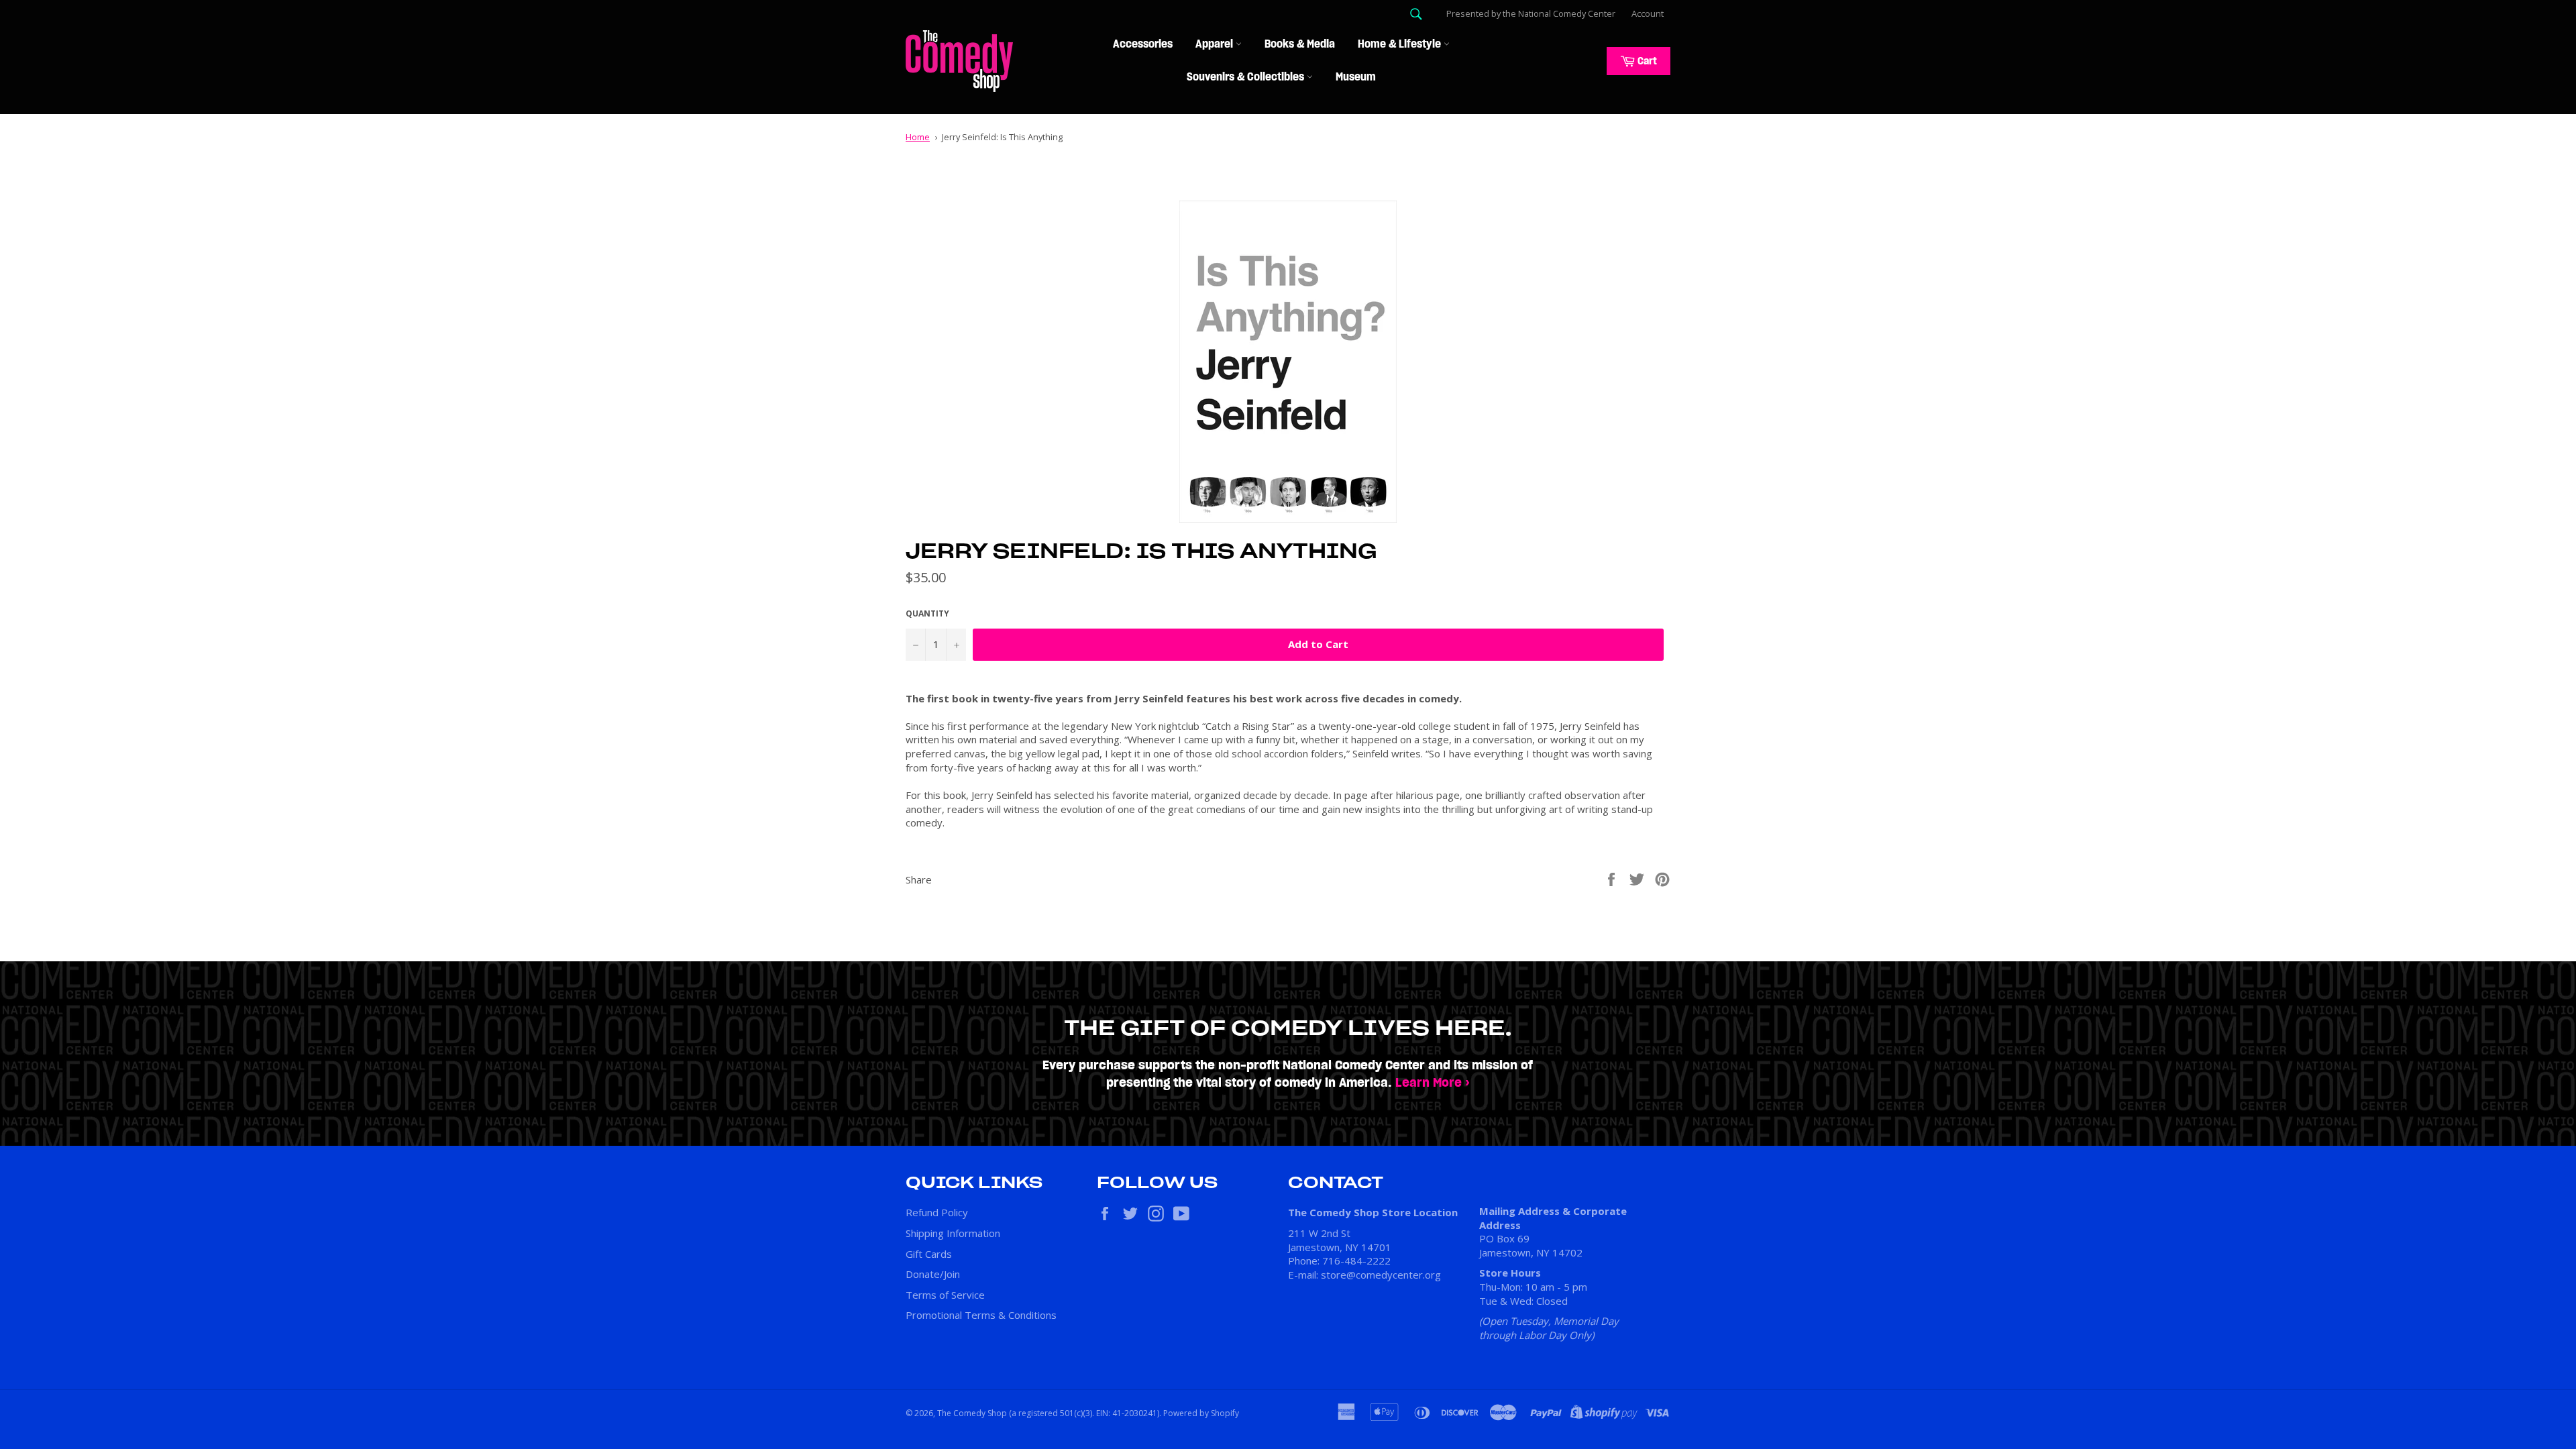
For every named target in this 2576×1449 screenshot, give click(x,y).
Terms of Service (945, 1295)
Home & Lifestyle (1401, 44)
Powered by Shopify (1201, 1413)
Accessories (1143, 44)
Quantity (927, 614)
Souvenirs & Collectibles (1247, 77)
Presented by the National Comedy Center (1531, 13)
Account (1648, 13)
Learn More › (1433, 1083)
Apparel (1216, 44)
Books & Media (1300, 44)
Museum (1356, 77)
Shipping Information (953, 1233)
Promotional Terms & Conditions (981, 1315)
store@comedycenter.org (1381, 1275)
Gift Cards (929, 1254)
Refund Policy (937, 1212)
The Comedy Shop (972, 1413)
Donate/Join (933, 1274)
